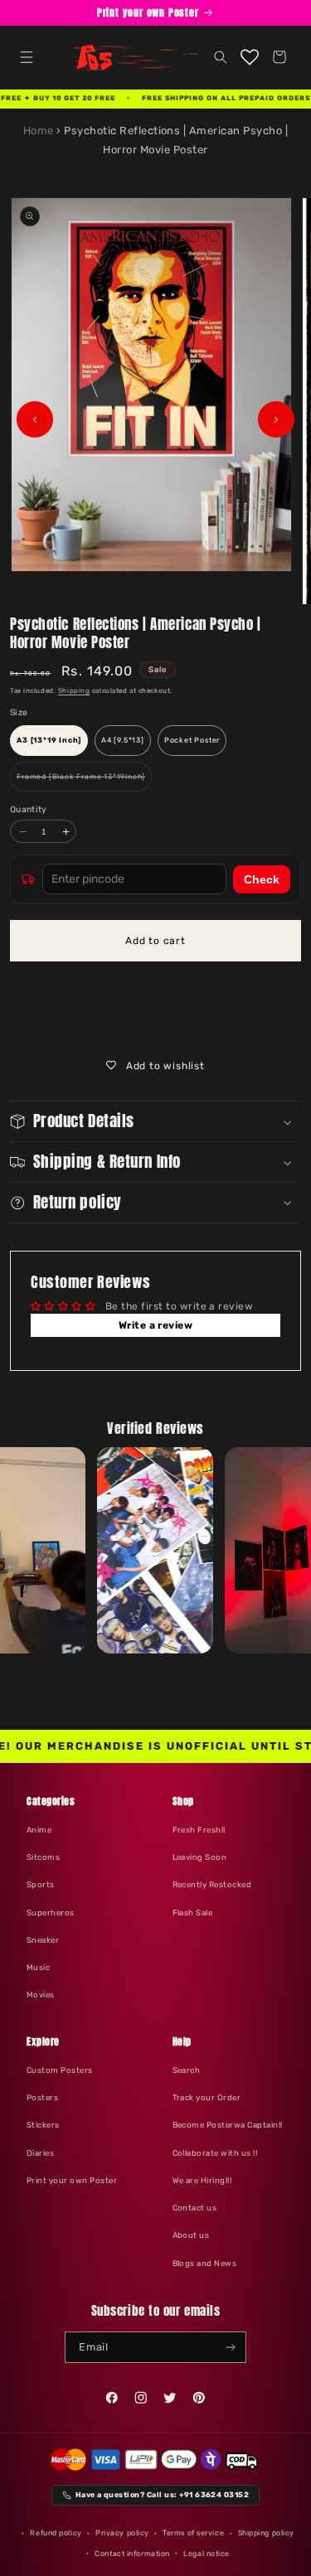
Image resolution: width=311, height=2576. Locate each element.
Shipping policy (266, 2533)
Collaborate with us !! (215, 2153)
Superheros (51, 1913)
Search (187, 2070)
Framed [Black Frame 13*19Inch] (84, 782)
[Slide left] (35, 419)
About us (191, 2235)
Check (262, 879)
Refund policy (56, 2533)
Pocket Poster (192, 740)
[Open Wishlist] (250, 57)
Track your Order (207, 2097)
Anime (39, 1830)
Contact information (132, 2554)
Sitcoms (43, 1857)
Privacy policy (122, 2533)
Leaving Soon (200, 1857)
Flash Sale (193, 1913)
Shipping (74, 691)
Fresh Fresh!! (199, 1830)
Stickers (43, 2125)
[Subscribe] (231, 2347)
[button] (26, 57)
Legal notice (207, 2554)
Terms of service (193, 2533)
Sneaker (43, 1940)
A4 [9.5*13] (123, 740)
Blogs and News (205, 2263)
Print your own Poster (72, 2180)
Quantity (29, 809)
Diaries (40, 2153)
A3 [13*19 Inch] (49, 740)
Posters (42, 2097)
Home (39, 131)
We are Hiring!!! (202, 2180)
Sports (41, 1884)
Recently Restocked (212, 1884)
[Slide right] (276, 419)
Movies (41, 1995)
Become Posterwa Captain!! (228, 2125)
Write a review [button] (156, 1325)
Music (38, 1967)
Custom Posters (60, 2070)
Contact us (195, 2208)
